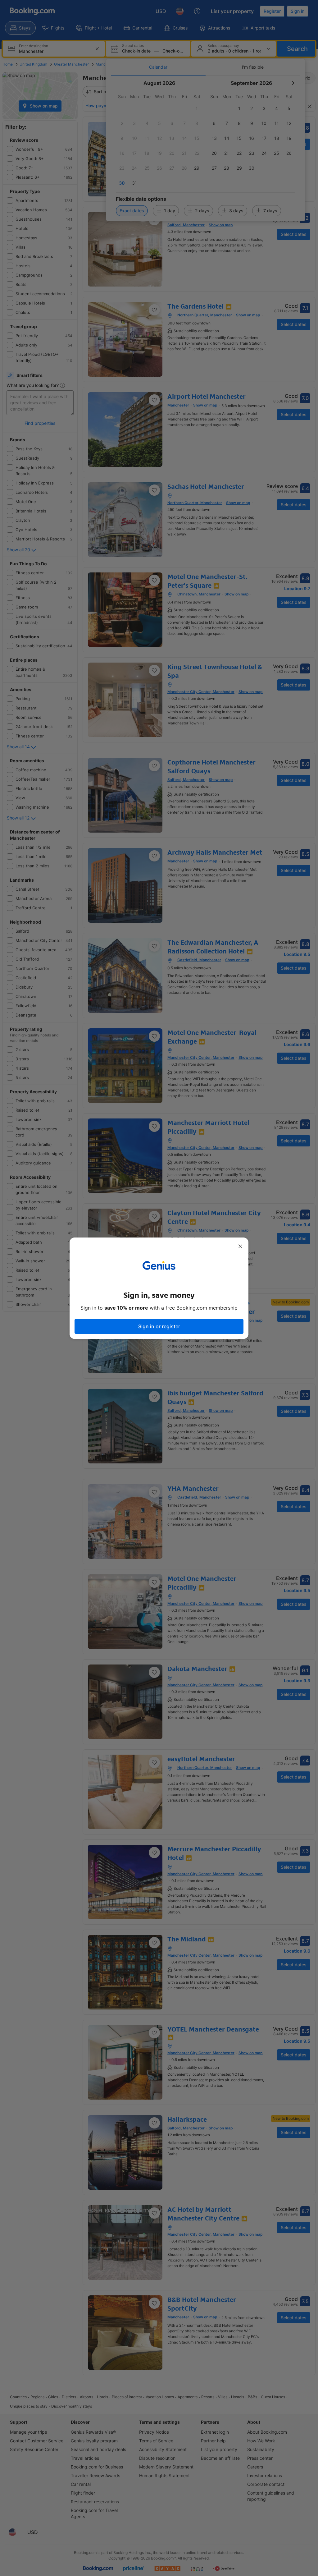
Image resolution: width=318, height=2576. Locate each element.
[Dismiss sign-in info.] (240, 1246)
